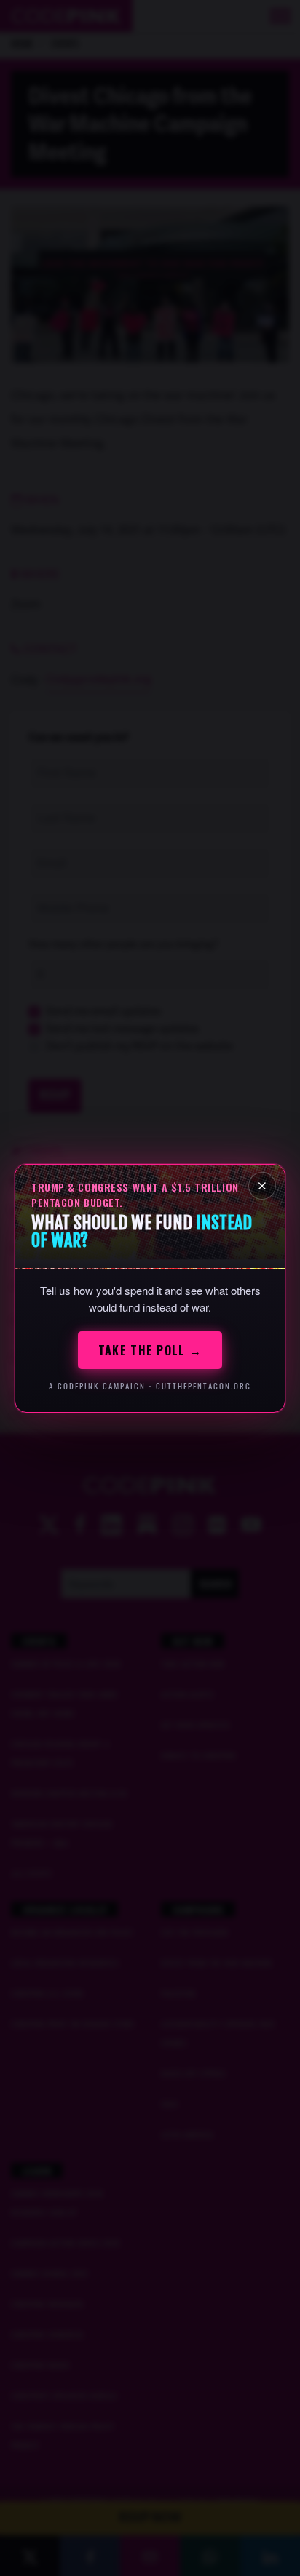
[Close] (262, 1186)
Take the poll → (150, 1350)
